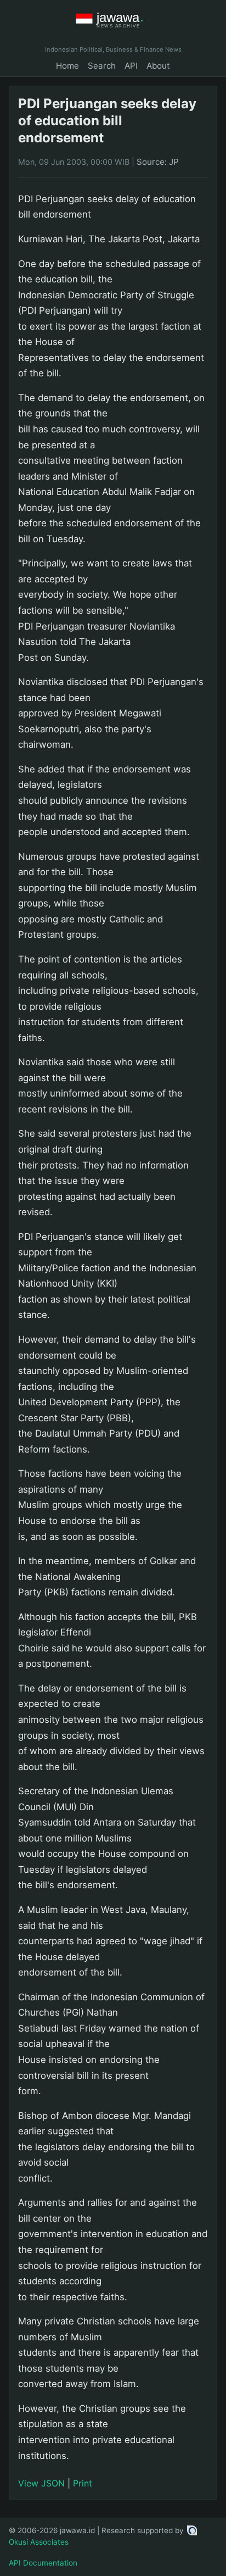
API (131, 66)
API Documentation (43, 2563)
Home (67, 66)
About (158, 66)
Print (83, 2483)
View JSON (41, 2483)
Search (102, 66)
